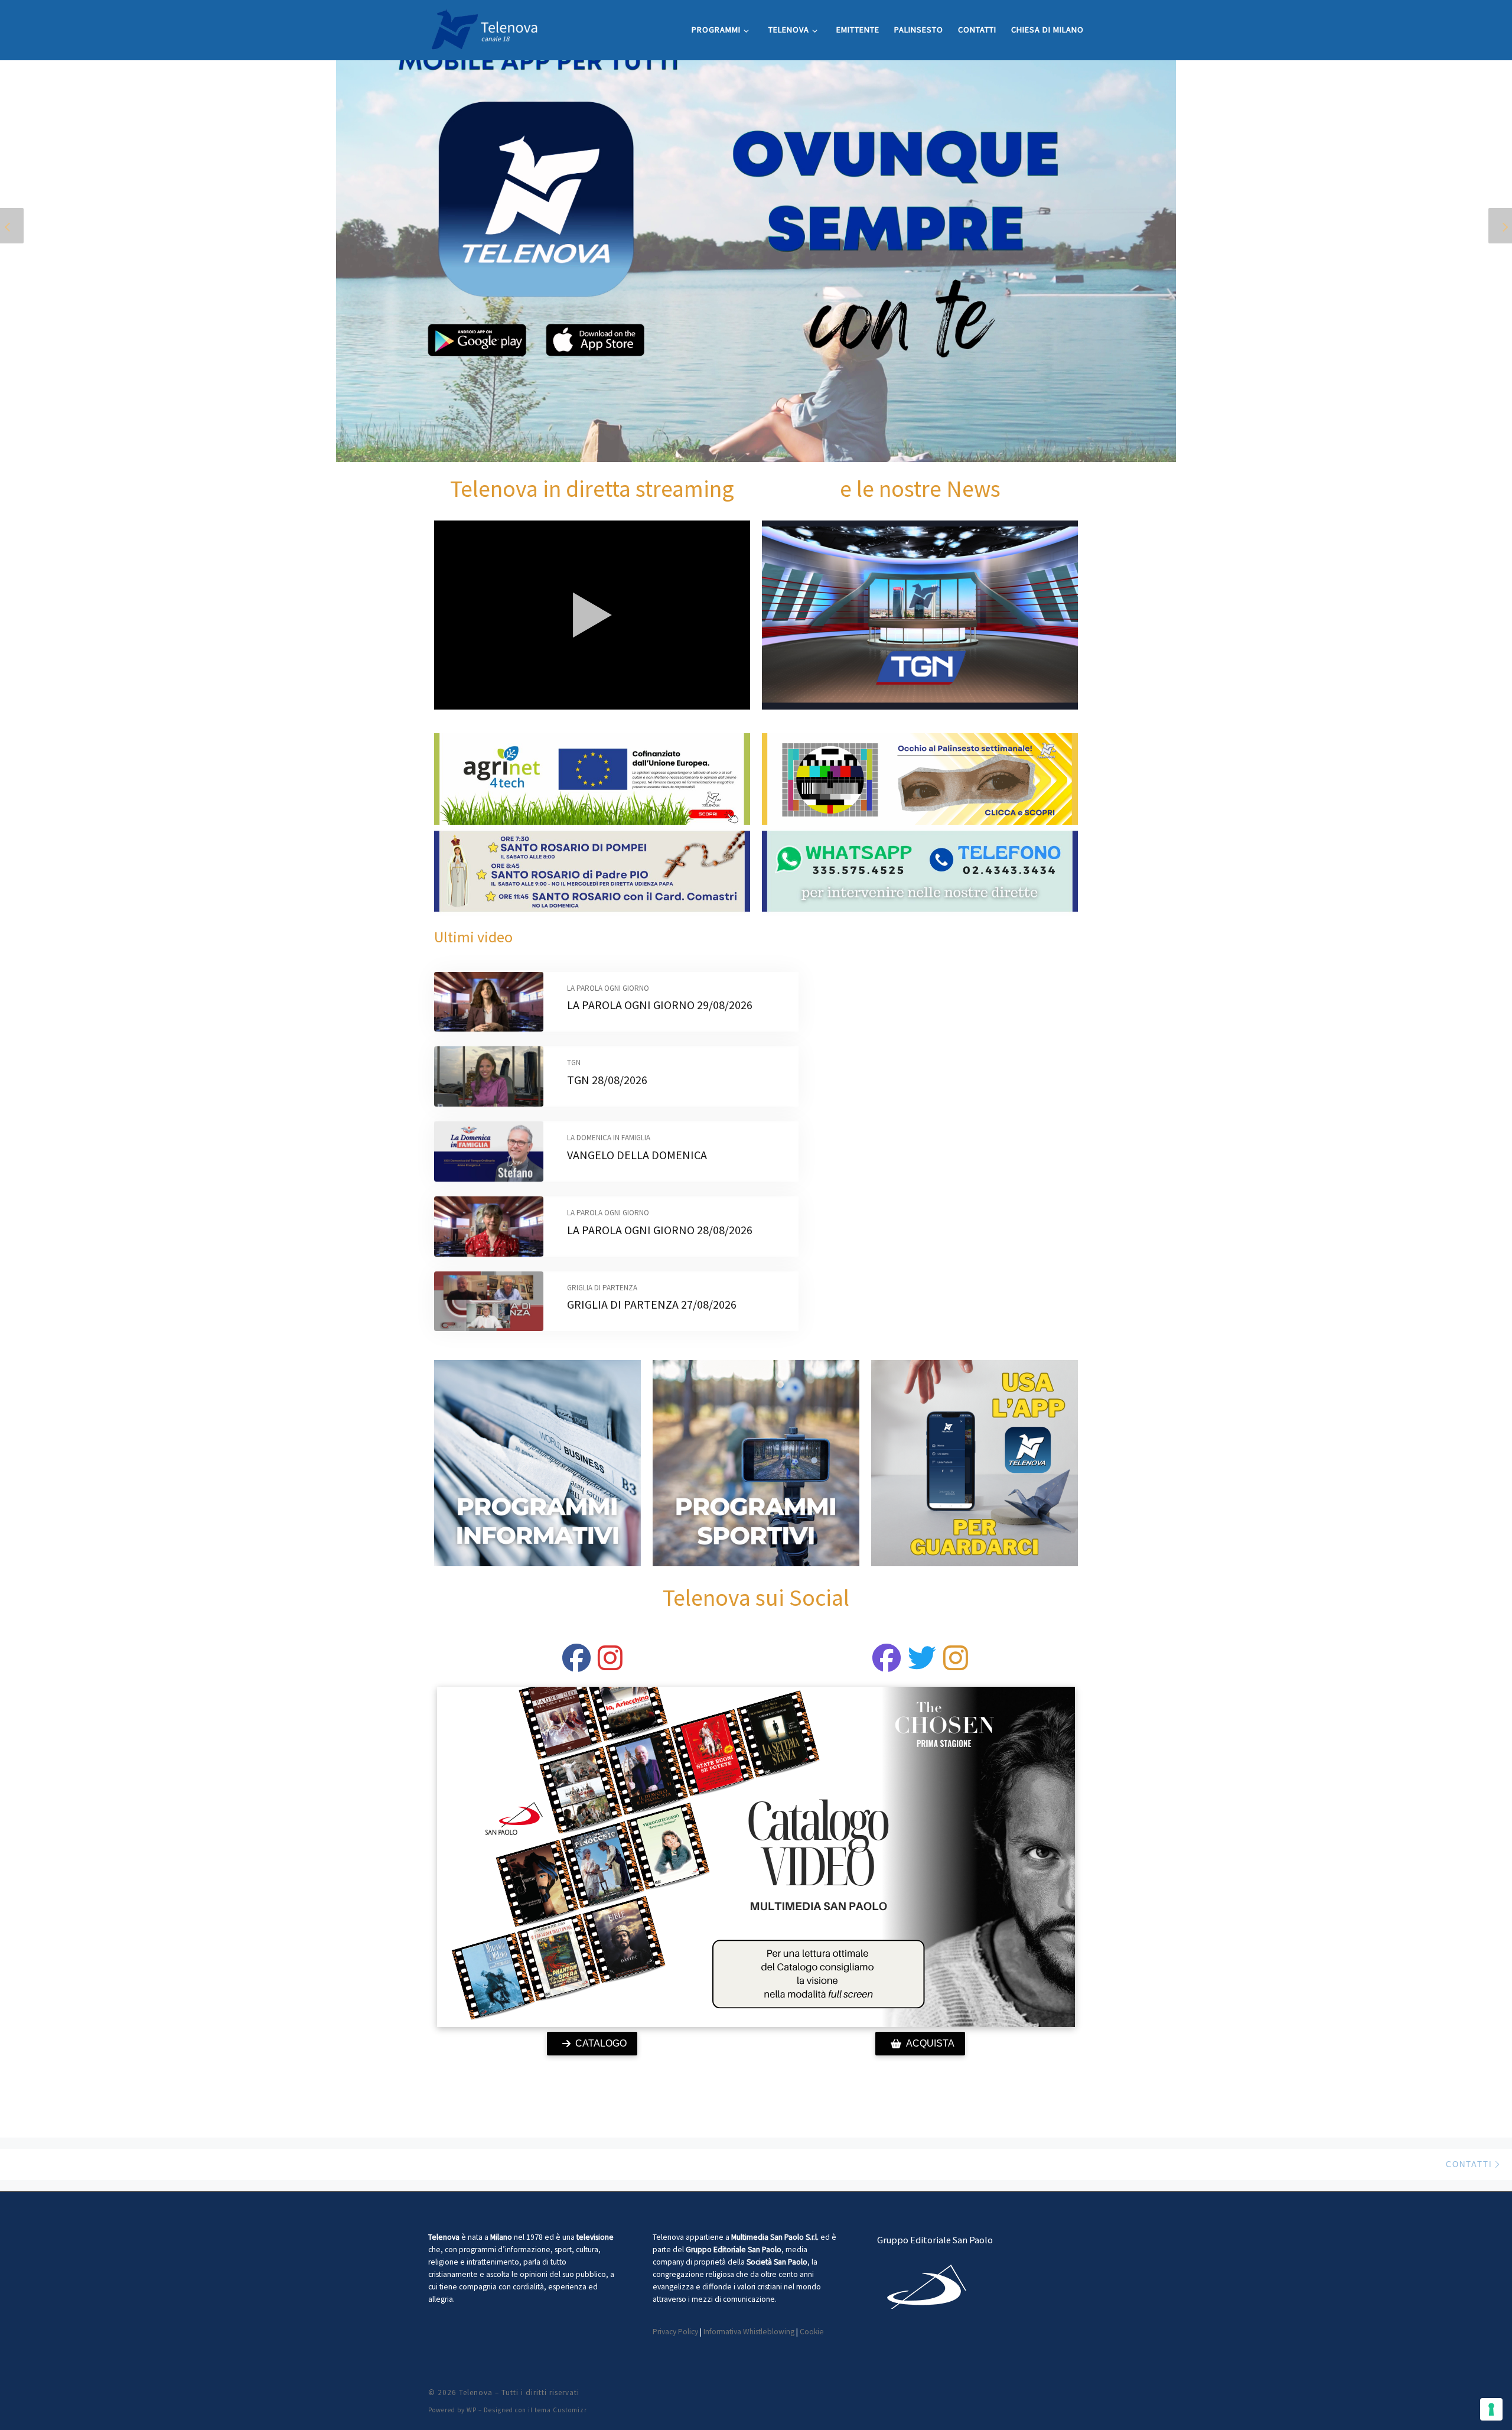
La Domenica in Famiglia (609, 1138)
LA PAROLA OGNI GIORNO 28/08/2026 (660, 1230)
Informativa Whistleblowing (749, 2332)
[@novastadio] (887, 1665)
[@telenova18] (610, 1665)
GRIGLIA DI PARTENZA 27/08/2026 (652, 1304)
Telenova (476, 2392)
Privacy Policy (675, 2332)
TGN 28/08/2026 (607, 1080)
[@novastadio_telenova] (956, 1665)
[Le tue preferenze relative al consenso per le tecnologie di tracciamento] (1491, 2409)
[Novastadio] (922, 1665)
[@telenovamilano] (576, 1665)
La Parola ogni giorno (608, 988)
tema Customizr (561, 2410)
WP (472, 2410)
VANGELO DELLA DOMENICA (637, 1155)
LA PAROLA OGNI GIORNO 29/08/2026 (660, 1005)
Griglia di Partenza (602, 1288)
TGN (574, 1063)
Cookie (812, 2332)
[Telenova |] (484, 27)
